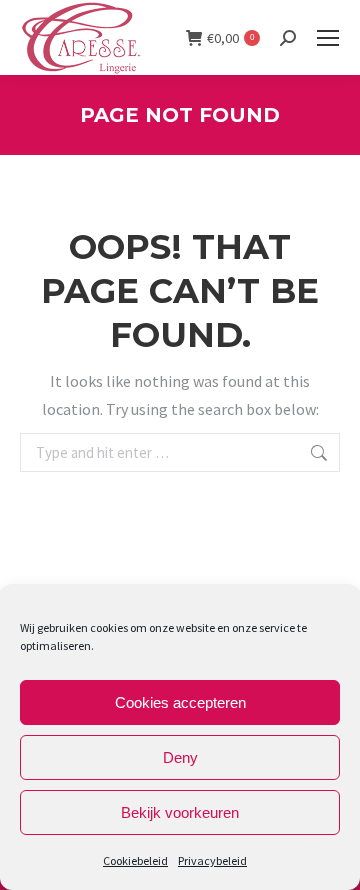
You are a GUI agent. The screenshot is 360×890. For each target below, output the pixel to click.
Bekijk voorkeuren (180, 812)
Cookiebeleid (135, 860)
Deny (180, 757)
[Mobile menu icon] (328, 38)
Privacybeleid (212, 860)
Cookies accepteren (180, 702)
